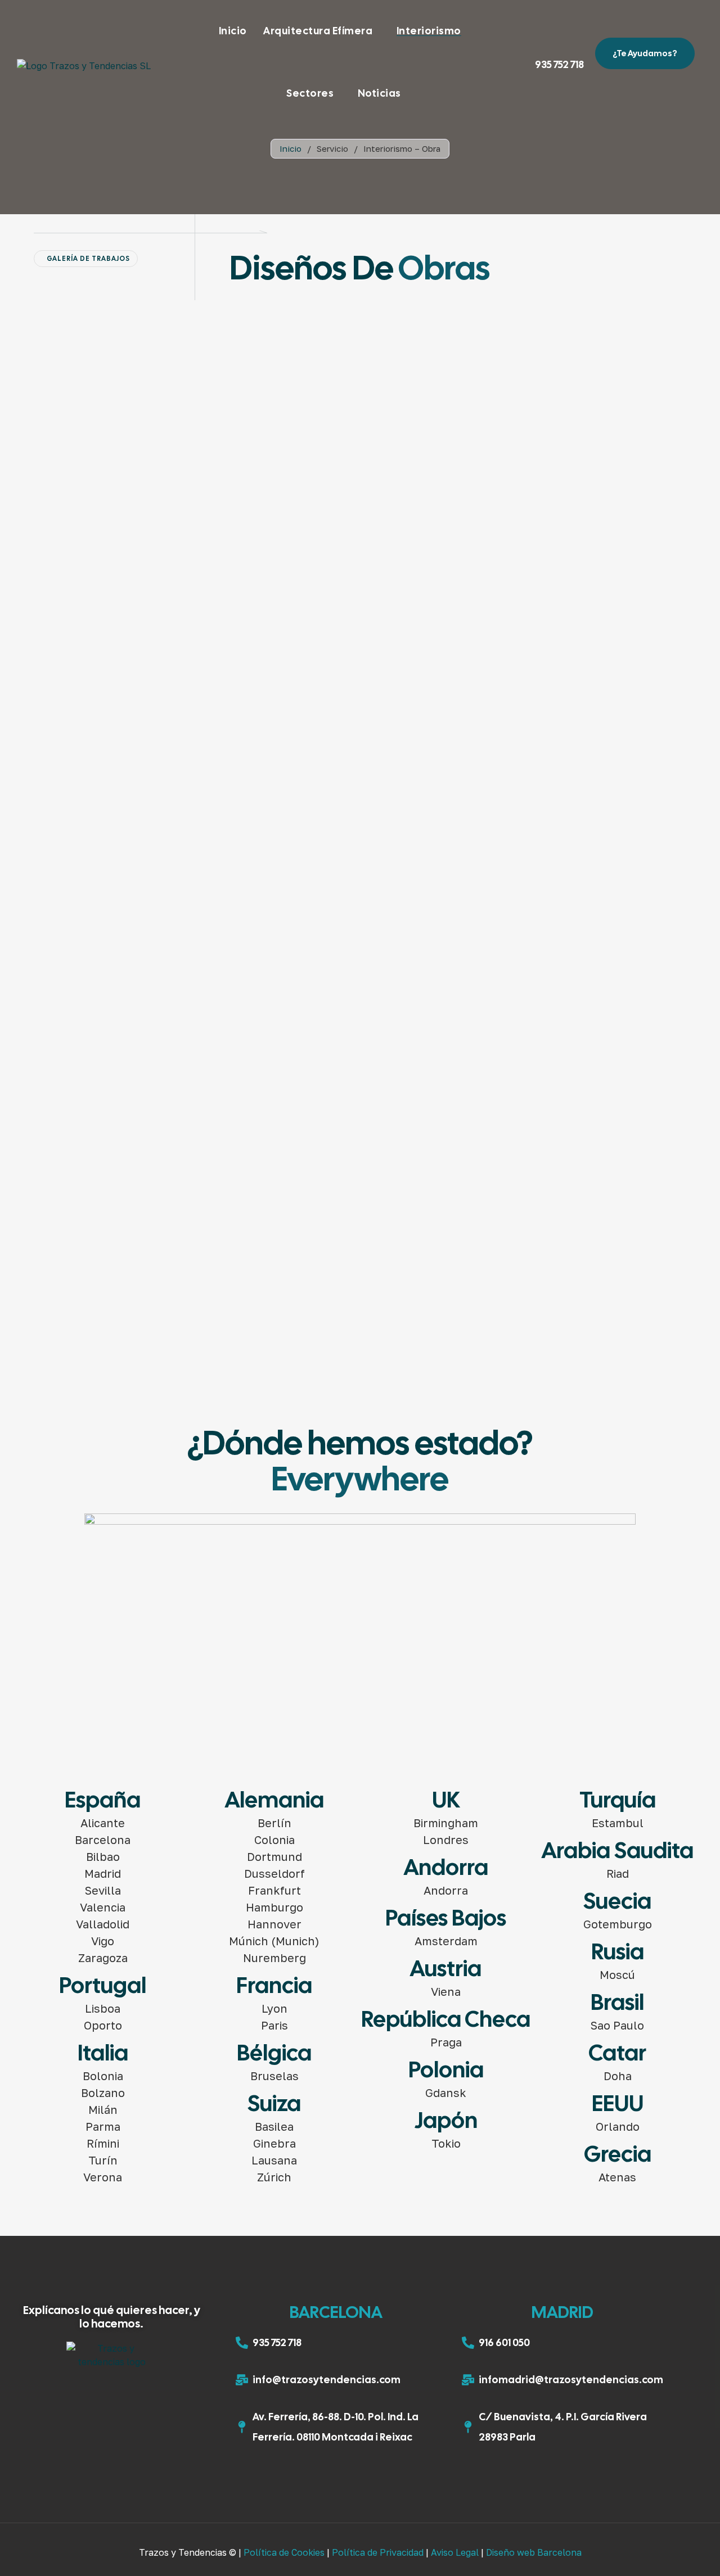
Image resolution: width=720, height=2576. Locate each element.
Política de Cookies (284, 2552)
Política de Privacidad (378, 2552)
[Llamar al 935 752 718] (543, 47)
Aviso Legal (455, 2552)
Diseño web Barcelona (534, 2552)
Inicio (291, 148)
